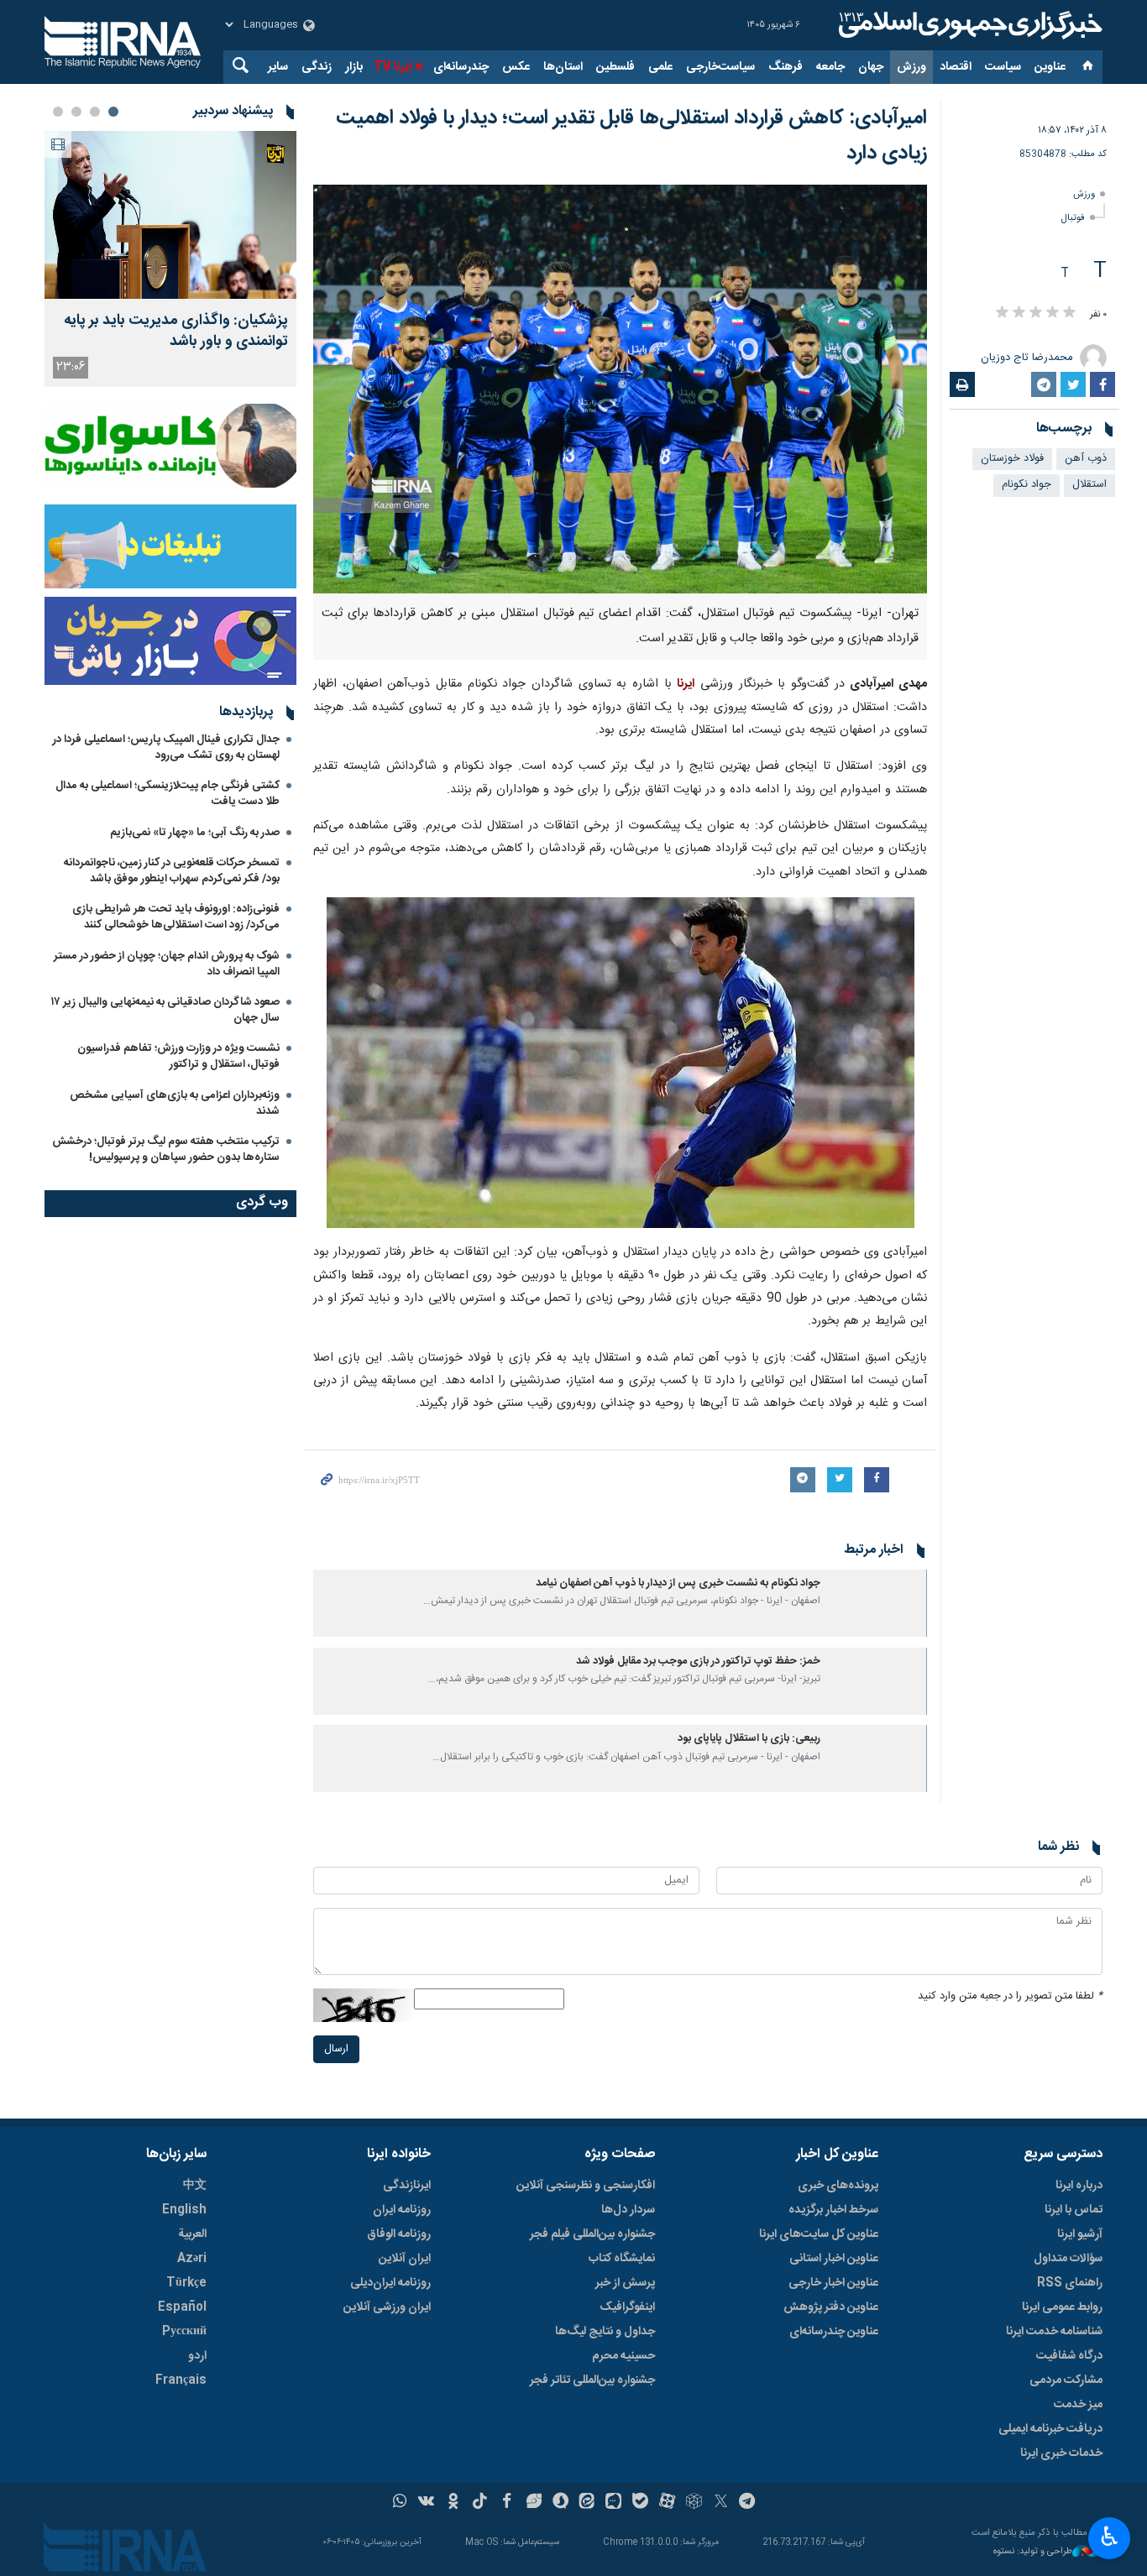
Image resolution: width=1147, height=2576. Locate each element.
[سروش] (560, 2503)
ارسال (336, 2049)
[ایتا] (587, 2503)
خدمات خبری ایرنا (1061, 2453)
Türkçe (186, 2283)
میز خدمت (1078, 2405)
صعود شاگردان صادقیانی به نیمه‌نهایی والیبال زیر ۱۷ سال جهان (165, 1010)
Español (182, 2307)
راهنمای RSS (1070, 2283)
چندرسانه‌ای (461, 67)
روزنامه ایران (402, 2210)
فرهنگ (786, 67)
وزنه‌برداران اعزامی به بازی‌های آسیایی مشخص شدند (175, 1103)
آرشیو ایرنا (1080, 2234)
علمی (660, 67)
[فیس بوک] (507, 2503)
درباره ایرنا (1079, 2186)
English (184, 2210)
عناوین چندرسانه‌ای (834, 2332)
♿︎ (1110, 2537)
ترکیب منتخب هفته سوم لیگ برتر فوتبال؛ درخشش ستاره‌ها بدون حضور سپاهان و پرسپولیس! (166, 1150)
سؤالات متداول (1068, 2259)
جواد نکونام (1027, 485)
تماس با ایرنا (1074, 2210)
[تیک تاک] (480, 2503)
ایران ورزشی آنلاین (387, 2307)
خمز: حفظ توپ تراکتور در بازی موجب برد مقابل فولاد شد (698, 1662)
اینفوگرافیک (627, 2307)
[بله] (640, 2503)
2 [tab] (95, 112)
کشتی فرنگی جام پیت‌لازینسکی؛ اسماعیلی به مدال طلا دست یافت (168, 794)
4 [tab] (58, 112)
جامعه (830, 67)
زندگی (317, 67)
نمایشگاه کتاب (622, 2259)
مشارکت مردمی (1066, 2380)
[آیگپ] (613, 2503)
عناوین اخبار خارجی (833, 2283)
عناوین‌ (1050, 67)
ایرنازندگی (407, 2186)
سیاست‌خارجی (720, 67)
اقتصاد (956, 67)
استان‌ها (563, 67)
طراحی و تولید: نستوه (1033, 2552)
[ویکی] (426, 2503)
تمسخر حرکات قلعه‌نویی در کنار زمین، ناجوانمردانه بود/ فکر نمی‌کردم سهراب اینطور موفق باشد (172, 871)
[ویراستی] (534, 2503)
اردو (197, 2356)
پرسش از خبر (625, 2283)
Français (181, 2380)
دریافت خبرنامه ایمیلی (1050, 2429)
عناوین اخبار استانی (834, 2259)
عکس (516, 67)
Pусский (184, 2332)
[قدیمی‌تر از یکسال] (877, 1603)
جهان (871, 67)
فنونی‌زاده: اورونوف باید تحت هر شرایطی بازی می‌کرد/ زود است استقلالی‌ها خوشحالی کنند (176, 917)
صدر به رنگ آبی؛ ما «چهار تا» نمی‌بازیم (195, 833)
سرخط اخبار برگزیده (833, 2210)
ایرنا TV (393, 67)
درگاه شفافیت (1069, 2356)
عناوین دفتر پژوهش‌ (831, 2307)
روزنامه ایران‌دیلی (390, 2283)
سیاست (1003, 67)
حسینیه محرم (623, 2356)
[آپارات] (667, 2503)
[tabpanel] (170, 259)
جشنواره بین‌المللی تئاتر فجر (592, 2380)
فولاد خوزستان (1012, 459)
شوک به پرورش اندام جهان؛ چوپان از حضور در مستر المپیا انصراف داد (167, 964)
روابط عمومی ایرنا (1062, 2307)
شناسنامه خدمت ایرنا (1054, 2332)
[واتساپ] (400, 2503)
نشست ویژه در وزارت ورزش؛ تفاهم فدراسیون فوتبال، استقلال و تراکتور (178, 1056)
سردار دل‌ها (628, 2210)
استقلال (1089, 485)
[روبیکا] (694, 2503)
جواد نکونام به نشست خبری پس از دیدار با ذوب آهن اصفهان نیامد (678, 1583)
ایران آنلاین (405, 2259)
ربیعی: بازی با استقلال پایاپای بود (749, 1739)
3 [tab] (76, 112)
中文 (195, 2186)
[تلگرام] (748, 2503)
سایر (278, 67)
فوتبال (1073, 218)
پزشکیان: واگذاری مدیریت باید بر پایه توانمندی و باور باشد (176, 332)
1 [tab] (113, 112)
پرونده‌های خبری (838, 2186)
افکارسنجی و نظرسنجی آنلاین (586, 2186)
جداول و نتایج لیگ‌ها (605, 2332)
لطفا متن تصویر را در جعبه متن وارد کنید (1010, 1996)
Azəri (192, 2259)
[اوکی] (453, 2503)
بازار (354, 67)
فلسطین (615, 67)
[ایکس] (721, 2503)
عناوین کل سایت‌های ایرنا (819, 2234)
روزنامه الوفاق (399, 2234)
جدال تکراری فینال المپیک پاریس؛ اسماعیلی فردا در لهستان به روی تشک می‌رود (166, 747)
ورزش (911, 67)
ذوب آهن (1086, 459)
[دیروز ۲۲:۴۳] (170, 215)
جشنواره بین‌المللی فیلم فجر (592, 2234)
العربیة (192, 2234)
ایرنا (968, 25)
